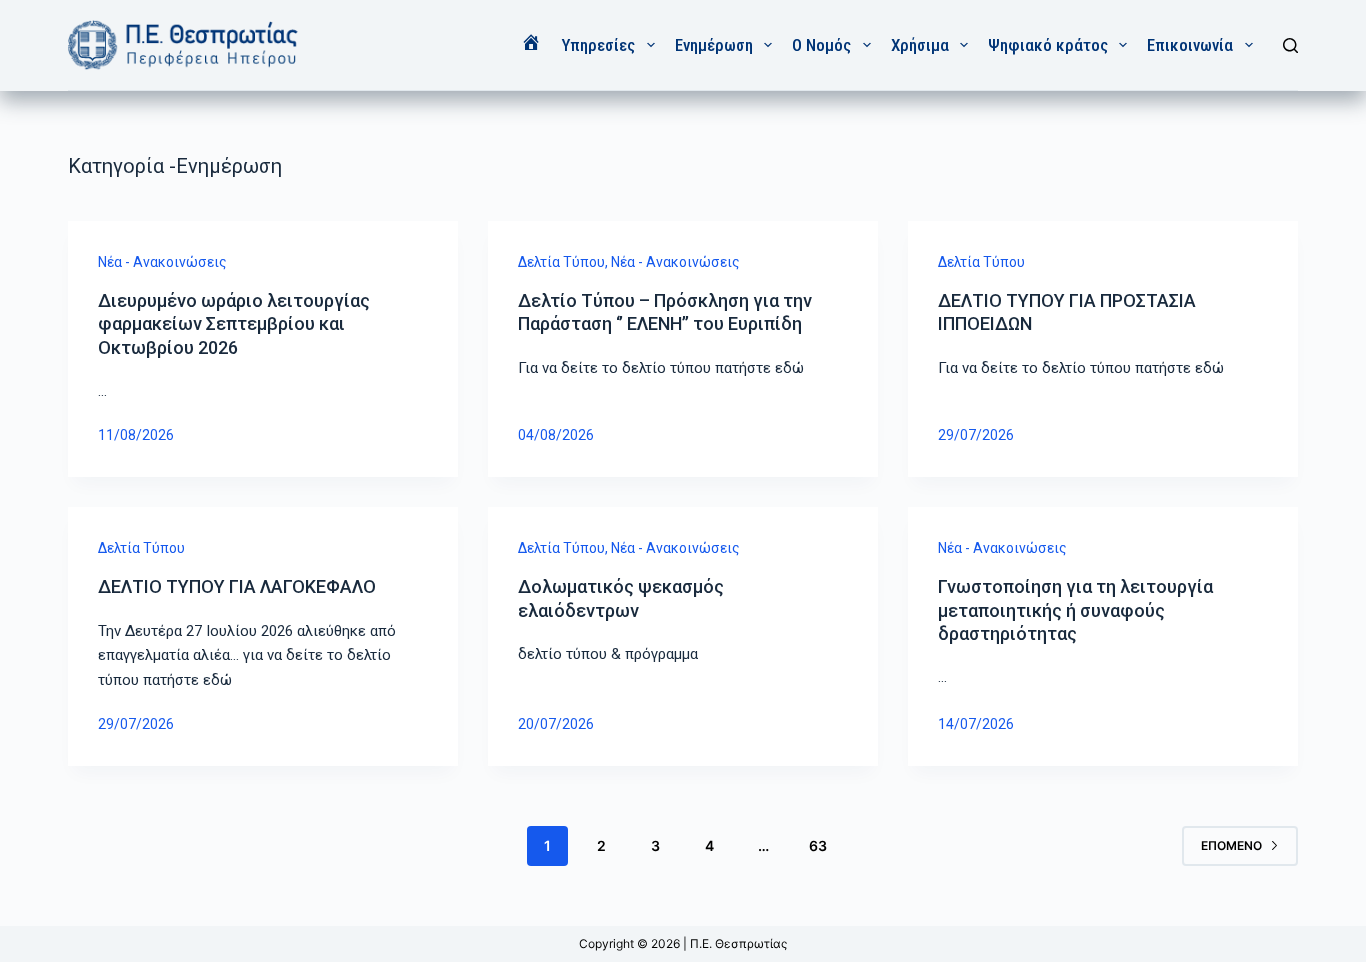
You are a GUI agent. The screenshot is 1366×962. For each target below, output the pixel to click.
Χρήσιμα (920, 45)
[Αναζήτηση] (1290, 45)
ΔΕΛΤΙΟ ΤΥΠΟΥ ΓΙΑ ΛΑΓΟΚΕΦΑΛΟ (237, 586)
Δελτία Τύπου (561, 262)
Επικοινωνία (1190, 45)
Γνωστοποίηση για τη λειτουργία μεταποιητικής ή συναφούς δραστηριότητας (1075, 610)
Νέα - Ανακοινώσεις (162, 262)
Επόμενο (1231, 845)
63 (818, 845)
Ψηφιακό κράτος (1048, 45)
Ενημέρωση (714, 45)
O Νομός (821, 45)
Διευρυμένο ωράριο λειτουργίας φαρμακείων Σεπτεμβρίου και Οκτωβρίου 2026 (234, 324)
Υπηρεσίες (598, 45)
